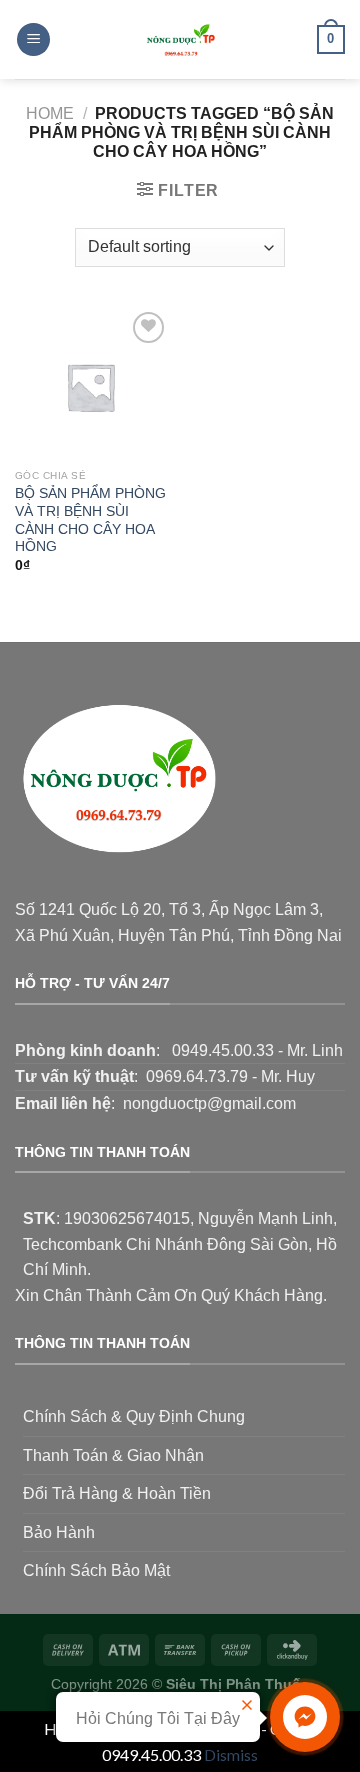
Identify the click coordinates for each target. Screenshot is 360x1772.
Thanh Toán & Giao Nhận (113, 1455)
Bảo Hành (59, 1532)
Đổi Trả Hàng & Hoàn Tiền (117, 1493)
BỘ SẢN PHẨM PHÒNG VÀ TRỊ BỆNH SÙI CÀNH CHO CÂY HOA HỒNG (90, 520)
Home (50, 113)
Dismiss (231, 1754)
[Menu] (33, 39)
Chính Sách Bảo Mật (96, 1570)
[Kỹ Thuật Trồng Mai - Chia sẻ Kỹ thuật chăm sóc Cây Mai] (180, 39)
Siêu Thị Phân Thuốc (237, 1684)
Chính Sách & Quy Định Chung (134, 1416)
